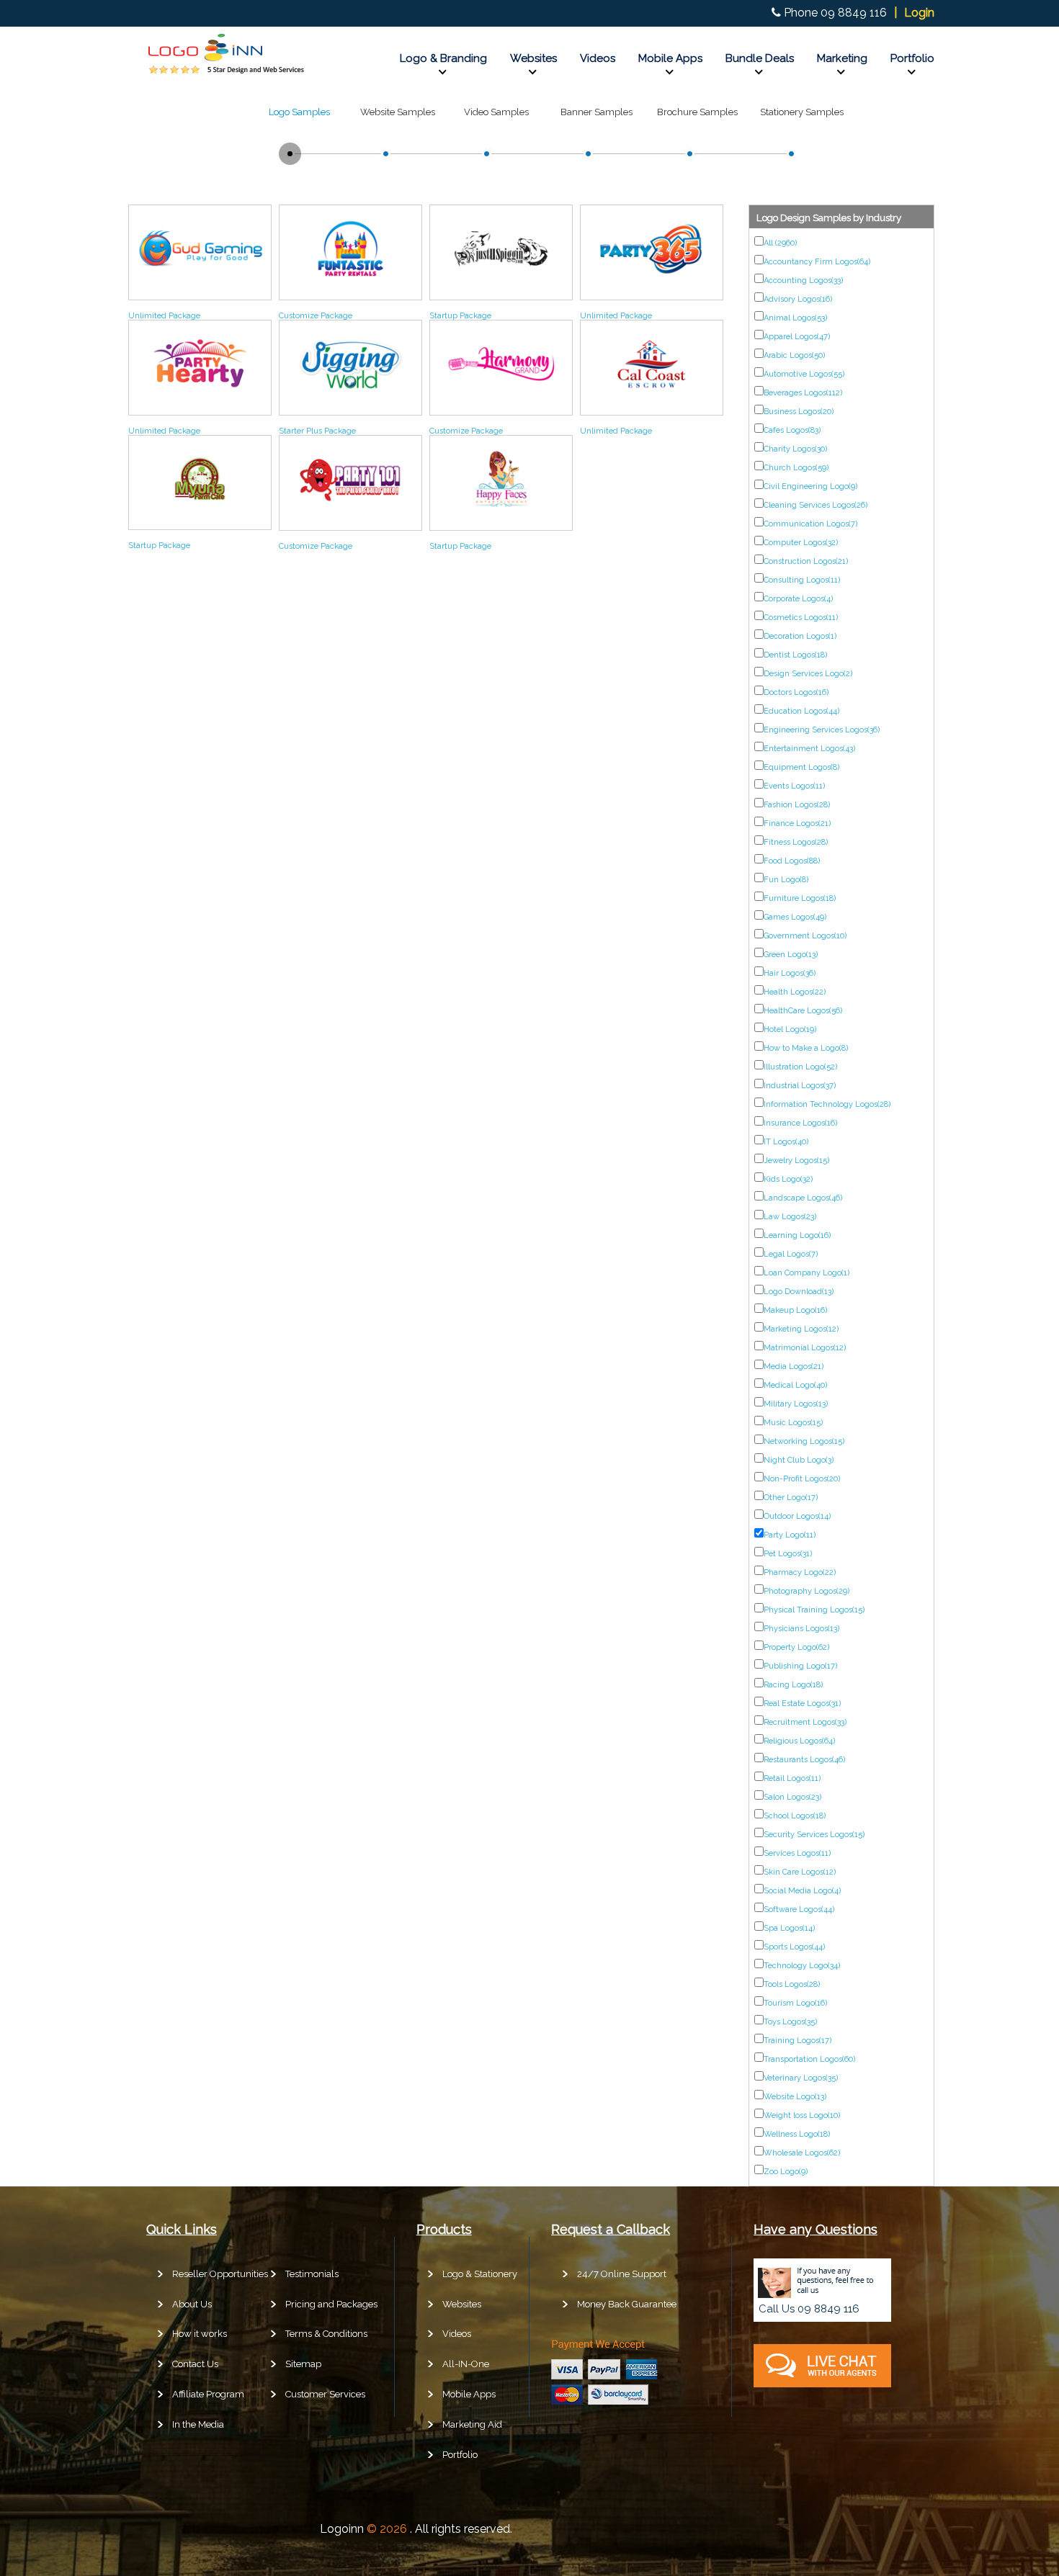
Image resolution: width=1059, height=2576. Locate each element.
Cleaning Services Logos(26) (816, 505)
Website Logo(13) (795, 2097)
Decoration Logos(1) (800, 636)
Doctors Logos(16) (796, 692)
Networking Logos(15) (804, 1441)
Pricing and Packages (331, 2304)
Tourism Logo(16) (795, 2003)
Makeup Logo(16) (795, 1310)
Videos (598, 58)
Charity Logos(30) (795, 449)
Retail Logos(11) (792, 1778)
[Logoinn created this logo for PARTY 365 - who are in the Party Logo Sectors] (652, 283)
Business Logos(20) (799, 412)
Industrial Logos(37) (800, 1086)
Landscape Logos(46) (803, 1198)
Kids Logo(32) (788, 1179)
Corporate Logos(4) (798, 599)
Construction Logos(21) (806, 561)
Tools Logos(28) (792, 1984)
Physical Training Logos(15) (814, 1610)
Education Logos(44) (801, 711)
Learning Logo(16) (797, 1235)
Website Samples (398, 112)
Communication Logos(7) (810, 524)
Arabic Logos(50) (794, 355)
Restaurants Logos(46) (804, 1760)
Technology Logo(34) (802, 1966)
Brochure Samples (697, 112)
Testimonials (312, 2274)
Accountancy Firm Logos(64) (817, 262)
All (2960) (780, 243)
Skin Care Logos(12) (800, 1872)
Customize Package (316, 316)
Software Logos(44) (799, 1909)
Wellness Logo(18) (797, 2134)
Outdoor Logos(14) (797, 1516)
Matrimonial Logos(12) (805, 1348)
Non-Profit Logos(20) (802, 1479)
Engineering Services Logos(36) (822, 730)
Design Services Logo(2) (808, 674)
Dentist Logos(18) (795, 655)
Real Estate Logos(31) (802, 1704)
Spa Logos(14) (789, 1928)
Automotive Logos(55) (804, 374)
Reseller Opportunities (220, 2274)
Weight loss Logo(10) (802, 2115)
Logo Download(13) (799, 1292)
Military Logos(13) (796, 1404)
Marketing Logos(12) (801, 1329)
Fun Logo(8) (786, 880)
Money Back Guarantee (627, 2304)
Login (919, 13)
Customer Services (325, 2394)
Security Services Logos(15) (814, 1835)
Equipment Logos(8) (801, 767)
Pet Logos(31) (788, 1554)
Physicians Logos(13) (801, 1629)
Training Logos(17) (797, 2041)
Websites (533, 58)
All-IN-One (466, 2364)
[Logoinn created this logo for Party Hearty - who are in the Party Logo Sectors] (200, 398)
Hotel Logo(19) (790, 1029)
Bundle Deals (760, 58)
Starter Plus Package (317, 431)
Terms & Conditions (326, 2334)
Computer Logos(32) (801, 543)
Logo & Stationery (480, 2274)
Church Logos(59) (796, 468)
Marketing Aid (472, 2424)
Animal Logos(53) (795, 318)
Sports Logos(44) (794, 1947)
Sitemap (303, 2364)
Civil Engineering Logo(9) (810, 486)
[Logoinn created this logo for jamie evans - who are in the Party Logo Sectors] (350, 283)
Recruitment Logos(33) (805, 1722)
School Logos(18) (795, 1816)
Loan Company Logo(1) (806, 1273)
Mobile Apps (670, 58)
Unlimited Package (164, 316)
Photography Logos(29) (806, 1591)
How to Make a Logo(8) (806, 1048)
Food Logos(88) (792, 861)
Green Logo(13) (791, 955)
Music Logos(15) (793, 1423)
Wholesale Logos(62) (802, 2153)
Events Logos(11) (794, 786)
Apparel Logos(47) (797, 337)
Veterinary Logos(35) (801, 2078)
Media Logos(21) (794, 1366)
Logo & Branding (443, 58)
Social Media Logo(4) (802, 1891)
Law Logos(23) (790, 1217)
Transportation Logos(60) (809, 2059)
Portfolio (912, 58)
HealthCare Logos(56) (803, 1011)
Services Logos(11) (797, 1853)
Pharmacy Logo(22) (800, 1572)
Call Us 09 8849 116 (809, 2309)
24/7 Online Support (622, 2274)
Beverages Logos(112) (803, 393)
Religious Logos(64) (799, 1741)
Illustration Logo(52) (800, 1067)
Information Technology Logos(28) (827, 1104)
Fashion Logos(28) (797, 805)
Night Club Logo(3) (799, 1460)
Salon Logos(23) (792, 1797)
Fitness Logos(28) (796, 842)
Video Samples (496, 112)
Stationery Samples (802, 112)
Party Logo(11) (790, 1535)
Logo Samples (299, 112)
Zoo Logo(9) (786, 2172)
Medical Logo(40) (795, 1385)
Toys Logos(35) (790, 2022)
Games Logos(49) (795, 917)
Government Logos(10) (805, 936)
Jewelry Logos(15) (796, 1161)
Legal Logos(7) (791, 1254)
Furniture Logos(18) (800, 898)
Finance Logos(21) (797, 823)
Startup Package (460, 316)
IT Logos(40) (786, 1142)
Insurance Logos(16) (800, 1123)
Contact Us (195, 2364)
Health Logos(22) (795, 992)
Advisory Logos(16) (798, 299)
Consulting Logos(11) (802, 580)
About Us (192, 2304)
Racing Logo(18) (793, 1685)
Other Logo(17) (791, 1498)
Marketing (842, 58)
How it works (200, 2334)
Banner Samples (596, 112)
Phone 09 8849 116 (835, 13)
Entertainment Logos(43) (809, 749)
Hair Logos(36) (790, 973)
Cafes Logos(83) (792, 430)
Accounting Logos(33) (803, 281)
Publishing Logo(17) (800, 1666)
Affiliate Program (208, 2394)
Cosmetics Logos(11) (801, 618)
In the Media (198, 2424)
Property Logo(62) (796, 1647)
